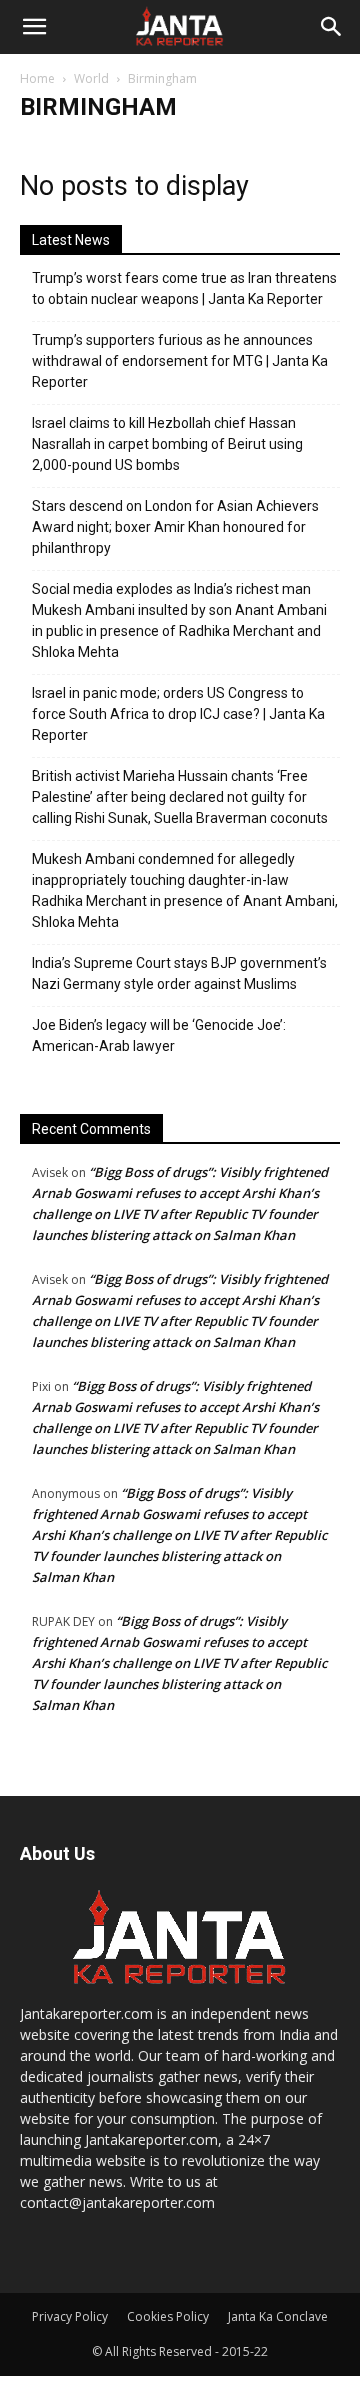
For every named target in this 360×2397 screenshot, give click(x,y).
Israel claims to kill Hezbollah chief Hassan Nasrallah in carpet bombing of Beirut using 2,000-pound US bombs (167, 444)
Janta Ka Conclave (278, 2316)
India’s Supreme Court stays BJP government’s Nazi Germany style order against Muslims (179, 973)
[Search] (332, 27)
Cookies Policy (168, 2316)
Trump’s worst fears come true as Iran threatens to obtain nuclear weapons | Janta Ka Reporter (184, 288)
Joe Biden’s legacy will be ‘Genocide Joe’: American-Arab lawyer (159, 1035)
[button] (34, 27)
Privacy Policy (70, 2316)
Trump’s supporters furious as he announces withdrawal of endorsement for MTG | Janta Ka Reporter (180, 361)
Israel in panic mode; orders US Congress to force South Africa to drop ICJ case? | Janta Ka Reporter (178, 714)
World (91, 78)
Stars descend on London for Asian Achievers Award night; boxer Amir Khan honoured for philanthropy (175, 527)
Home (37, 78)
